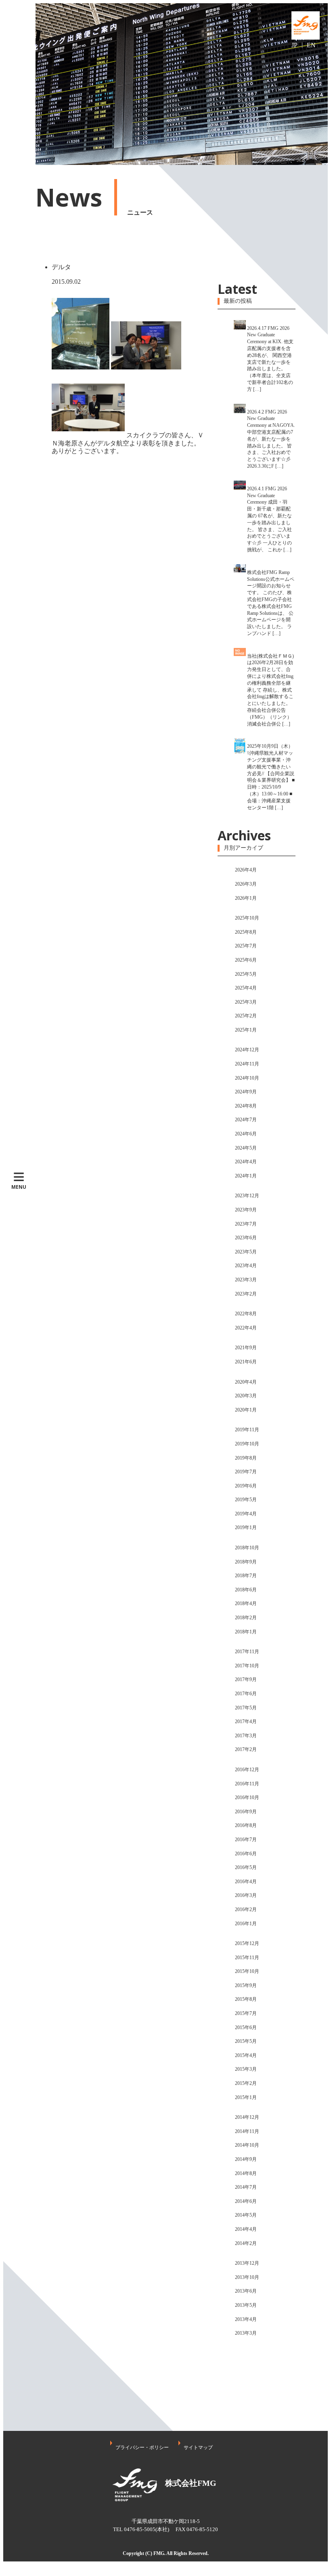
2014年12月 (247, 2117)
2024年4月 (246, 1162)
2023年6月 (246, 1238)
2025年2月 (246, 1016)
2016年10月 (247, 1798)
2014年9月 (246, 2159)
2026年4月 (246, 870)
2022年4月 (246, 1328)
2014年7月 (246, 2187)
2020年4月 (246, 1382)
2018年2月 (246, 1618)
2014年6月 (246, 2201)
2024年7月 (246, 1120)
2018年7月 (246, 1576)
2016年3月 (246, 1895)
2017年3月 (246, 1736)
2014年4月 (246, 2229)
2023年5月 (246, 1252)
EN (311, 45)
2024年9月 (246, 1092)
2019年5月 (246, 1500)
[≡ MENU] (19, 84)
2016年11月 (247, 1784)
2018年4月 (246, 1603)
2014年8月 (246, 2173)
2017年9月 (246, 1679)
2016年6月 (246, 1854)
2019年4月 (246, 1514)
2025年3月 (246, 1002)
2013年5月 (246, 2305)
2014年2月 (246, 2243)
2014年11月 (247, 2131)
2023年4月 (246, 1266)
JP (294, 45)
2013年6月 (246, 2291)
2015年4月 (246, 2055)
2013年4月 (246, 2319)
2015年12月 (247, 1943)
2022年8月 (246, 1314)
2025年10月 (247, 918)
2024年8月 (246, 1106)
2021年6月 (246, 1362)
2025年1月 (246, 1030)
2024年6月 (246, 1134)
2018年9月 (246, 1562)
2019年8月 (246, 1458)
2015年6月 (246, 2027)
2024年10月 (247, 1078)
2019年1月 (246, 1527)
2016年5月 (246, 1867)
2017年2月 (246, 1749)
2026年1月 (246, 898)
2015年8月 (246, 1999)
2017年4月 (246, 1722)
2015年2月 (246, 2083)
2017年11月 (247, 1652)
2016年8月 (246, 1825)
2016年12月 (247, 1770)
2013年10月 (247, 2277)
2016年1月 (246, 1924)
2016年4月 (246, 1882)
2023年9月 (246, 1210)
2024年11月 (247, 1064)
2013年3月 (246, 2333)
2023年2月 (246, 1294)
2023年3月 (246, 1280)
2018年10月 (247, 1548)
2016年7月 (246, 1840)
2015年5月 (246, 2041)
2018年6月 (246, 1590)
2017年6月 (246, 1694)
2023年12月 (247, 1196)
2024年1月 (246, 1176)
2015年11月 (247, 1958)
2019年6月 (246, 1486)
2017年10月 (247, 1666)
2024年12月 (247, 1050)
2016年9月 (246, 1812)
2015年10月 (247, 1971)
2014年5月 (246, 2215)
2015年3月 (246, 2069)
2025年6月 (246, 960)
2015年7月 (246, 2013)
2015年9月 (246, 1985)
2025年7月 (246, 946)
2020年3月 (246, 1396)
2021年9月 (246, 1348)
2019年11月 (247, 1430)
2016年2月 (246, 1909)
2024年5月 (246, 1148)
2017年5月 (246, 1708)
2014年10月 (247, 2145)
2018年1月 (246, 1632)
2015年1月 (246, 2097)
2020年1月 (246, 1410)
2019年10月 (247, 1444)
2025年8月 (246, 932)
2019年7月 (246, 1472)
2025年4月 (246, 988)
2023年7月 (246, 1224)
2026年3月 (246, 884)
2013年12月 (247, 2263)
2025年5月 (246, 974)
